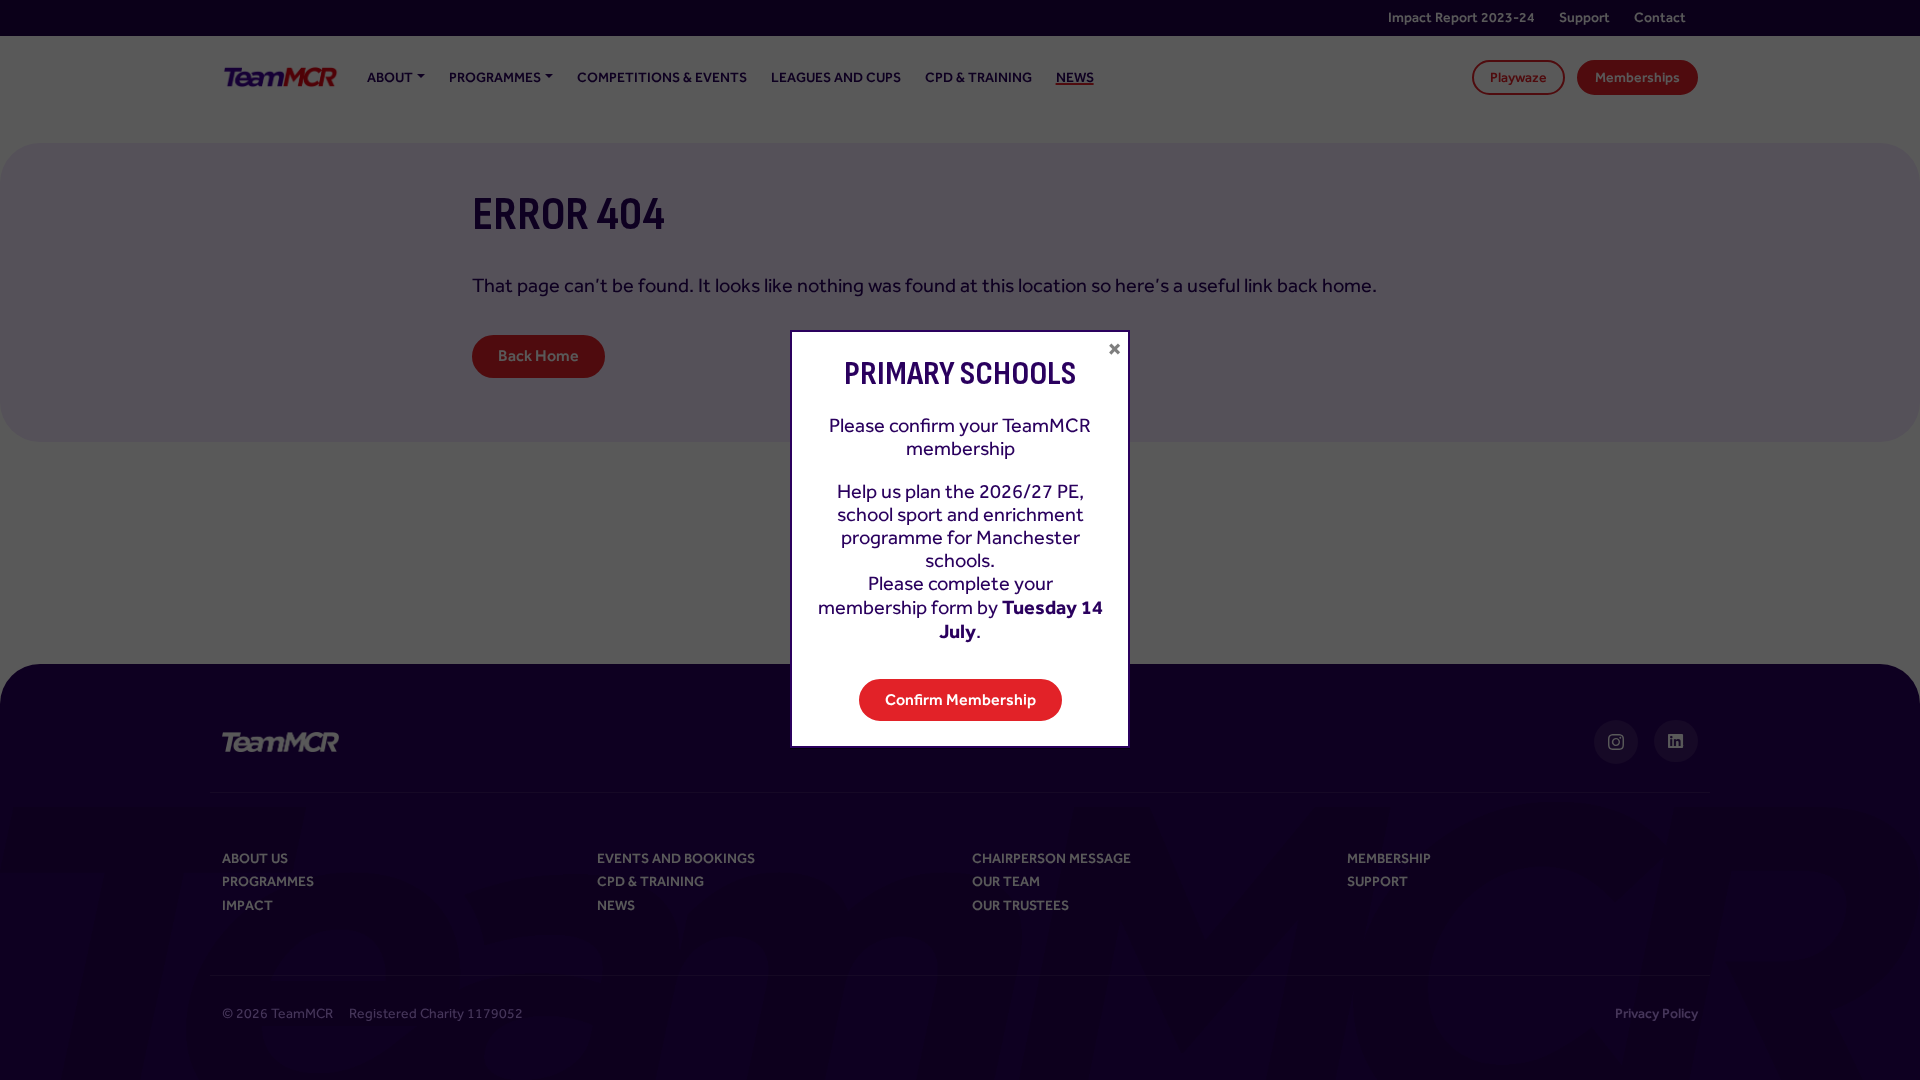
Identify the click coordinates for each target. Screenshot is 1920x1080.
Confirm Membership (960, 699)
